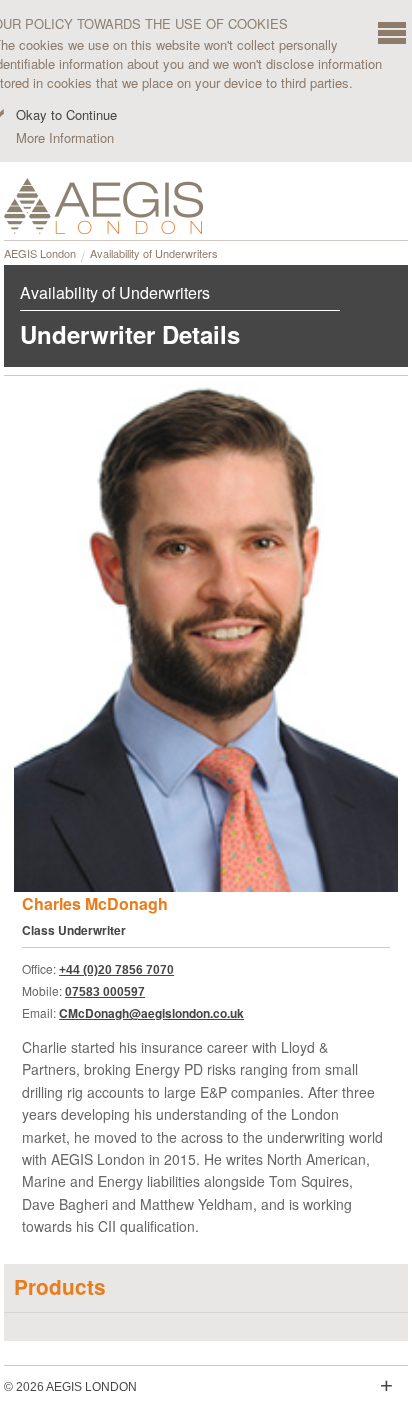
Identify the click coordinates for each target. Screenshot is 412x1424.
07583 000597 (105, 992)
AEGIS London (40, 253)
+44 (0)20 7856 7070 (116, 970)
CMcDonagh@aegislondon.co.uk (151, 1013)
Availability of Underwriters (154, 253)
